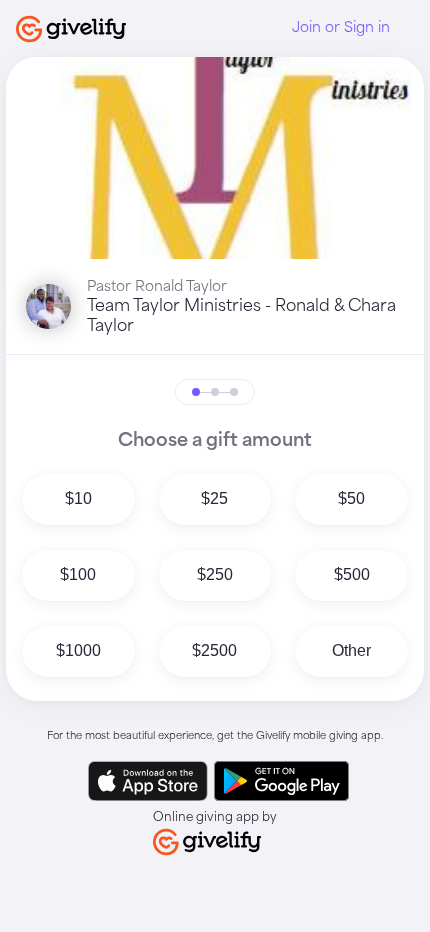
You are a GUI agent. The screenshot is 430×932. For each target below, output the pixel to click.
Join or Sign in (341, 28)
